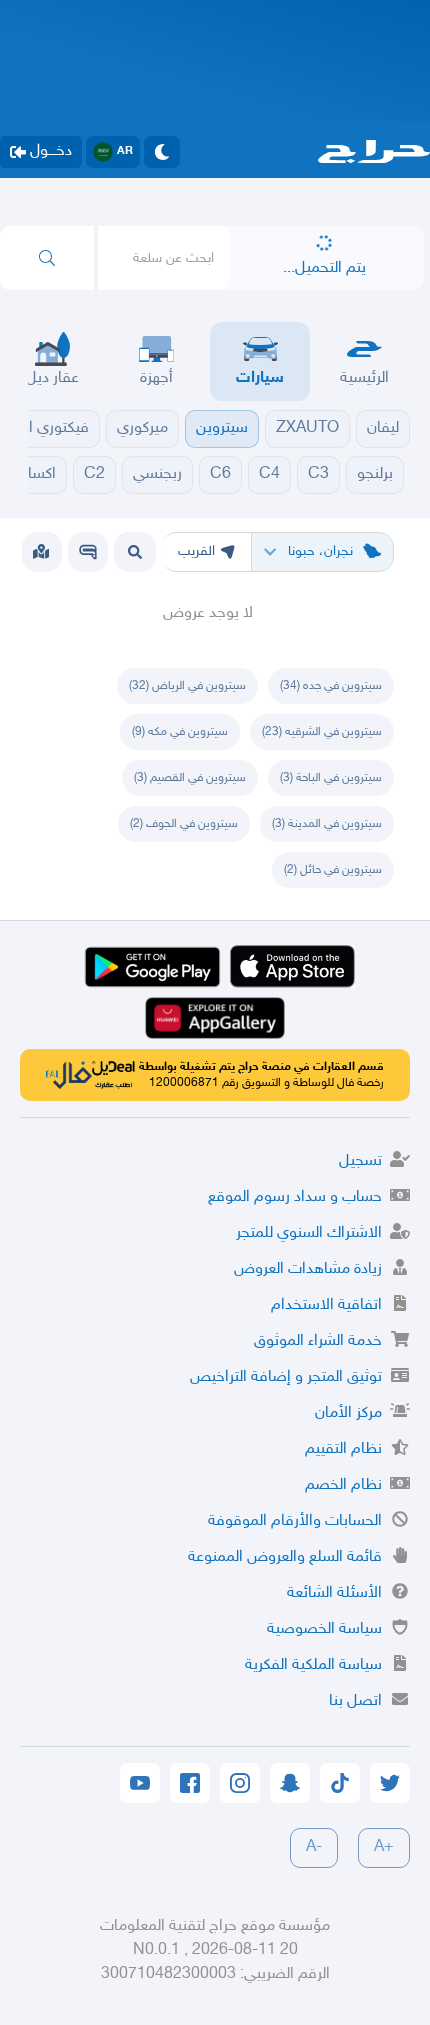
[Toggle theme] (162, 152)
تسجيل (360, 1161)
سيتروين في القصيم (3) (190, 778)
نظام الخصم (343, 1485)
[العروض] (41, 552)
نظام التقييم (343, 1449)
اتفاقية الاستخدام (326, 1305)
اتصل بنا (355, 1701)
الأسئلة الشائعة (334, 1593)
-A (314, 1847)
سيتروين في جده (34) (331, 686)
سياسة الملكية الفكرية (313, 1665)
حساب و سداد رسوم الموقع (295, 1197)
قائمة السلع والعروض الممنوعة (285, 1557)
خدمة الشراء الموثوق (318, 1341)
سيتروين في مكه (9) (180, 732)
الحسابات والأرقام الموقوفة (295, 1521)
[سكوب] (88, 552)
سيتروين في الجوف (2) (184, 824)
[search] (47, 258)
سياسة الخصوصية (324, 1629)
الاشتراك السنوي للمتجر (309, 1233)
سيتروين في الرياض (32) (187, 686)
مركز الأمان (348, 1413)
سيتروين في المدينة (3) (327, 824)
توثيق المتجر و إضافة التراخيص (286, 1377)
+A (384, 1847)
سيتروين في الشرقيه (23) (322, 732)
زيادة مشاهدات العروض (308, 1269)
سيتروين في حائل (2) (333, 870)
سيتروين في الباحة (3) (331, 778)
